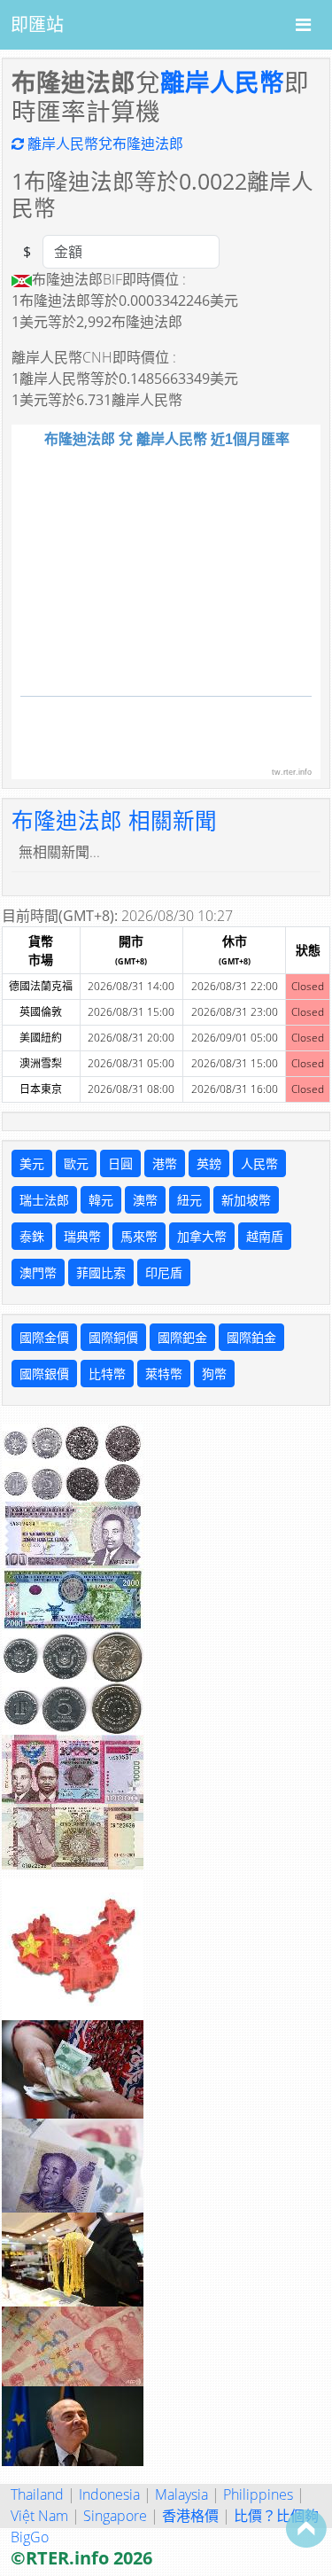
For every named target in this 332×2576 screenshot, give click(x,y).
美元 (32, 1163)
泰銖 (32, 1236)
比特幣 (107, 1374)
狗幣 (214, 1374)
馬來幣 (139, 1236)
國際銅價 (113, 1337)
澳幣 (145, 1200)
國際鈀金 (182, 1337)
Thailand (37, 2494)
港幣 (165, 1163)
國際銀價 (44, 1374)
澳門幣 (38, 1272)
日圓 (120, 1163)
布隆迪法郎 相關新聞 (114, 820)
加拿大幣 (202, 1236)
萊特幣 (164, 1374)
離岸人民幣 (222, 82)
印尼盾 (164, 1272)
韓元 (101, 1200)
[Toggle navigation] (303, 25)
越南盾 (265, 1236)
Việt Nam (39, 2516)
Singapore (115, 2516)
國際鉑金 (251, 1337)
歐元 (76, 1163)
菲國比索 (101, 1272)
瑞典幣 (82, 1236)
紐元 (189, 1200)
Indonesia (109, 2494)
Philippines (258, 2494)
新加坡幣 (246, 1200)
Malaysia (181, 2494)
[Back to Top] (306, 2528)
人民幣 (259, 1163)
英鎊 (209, 1163)
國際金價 (44, 1337)
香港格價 (190, 2516)
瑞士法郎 (44, 1200)
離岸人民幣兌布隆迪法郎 (104, 144)
